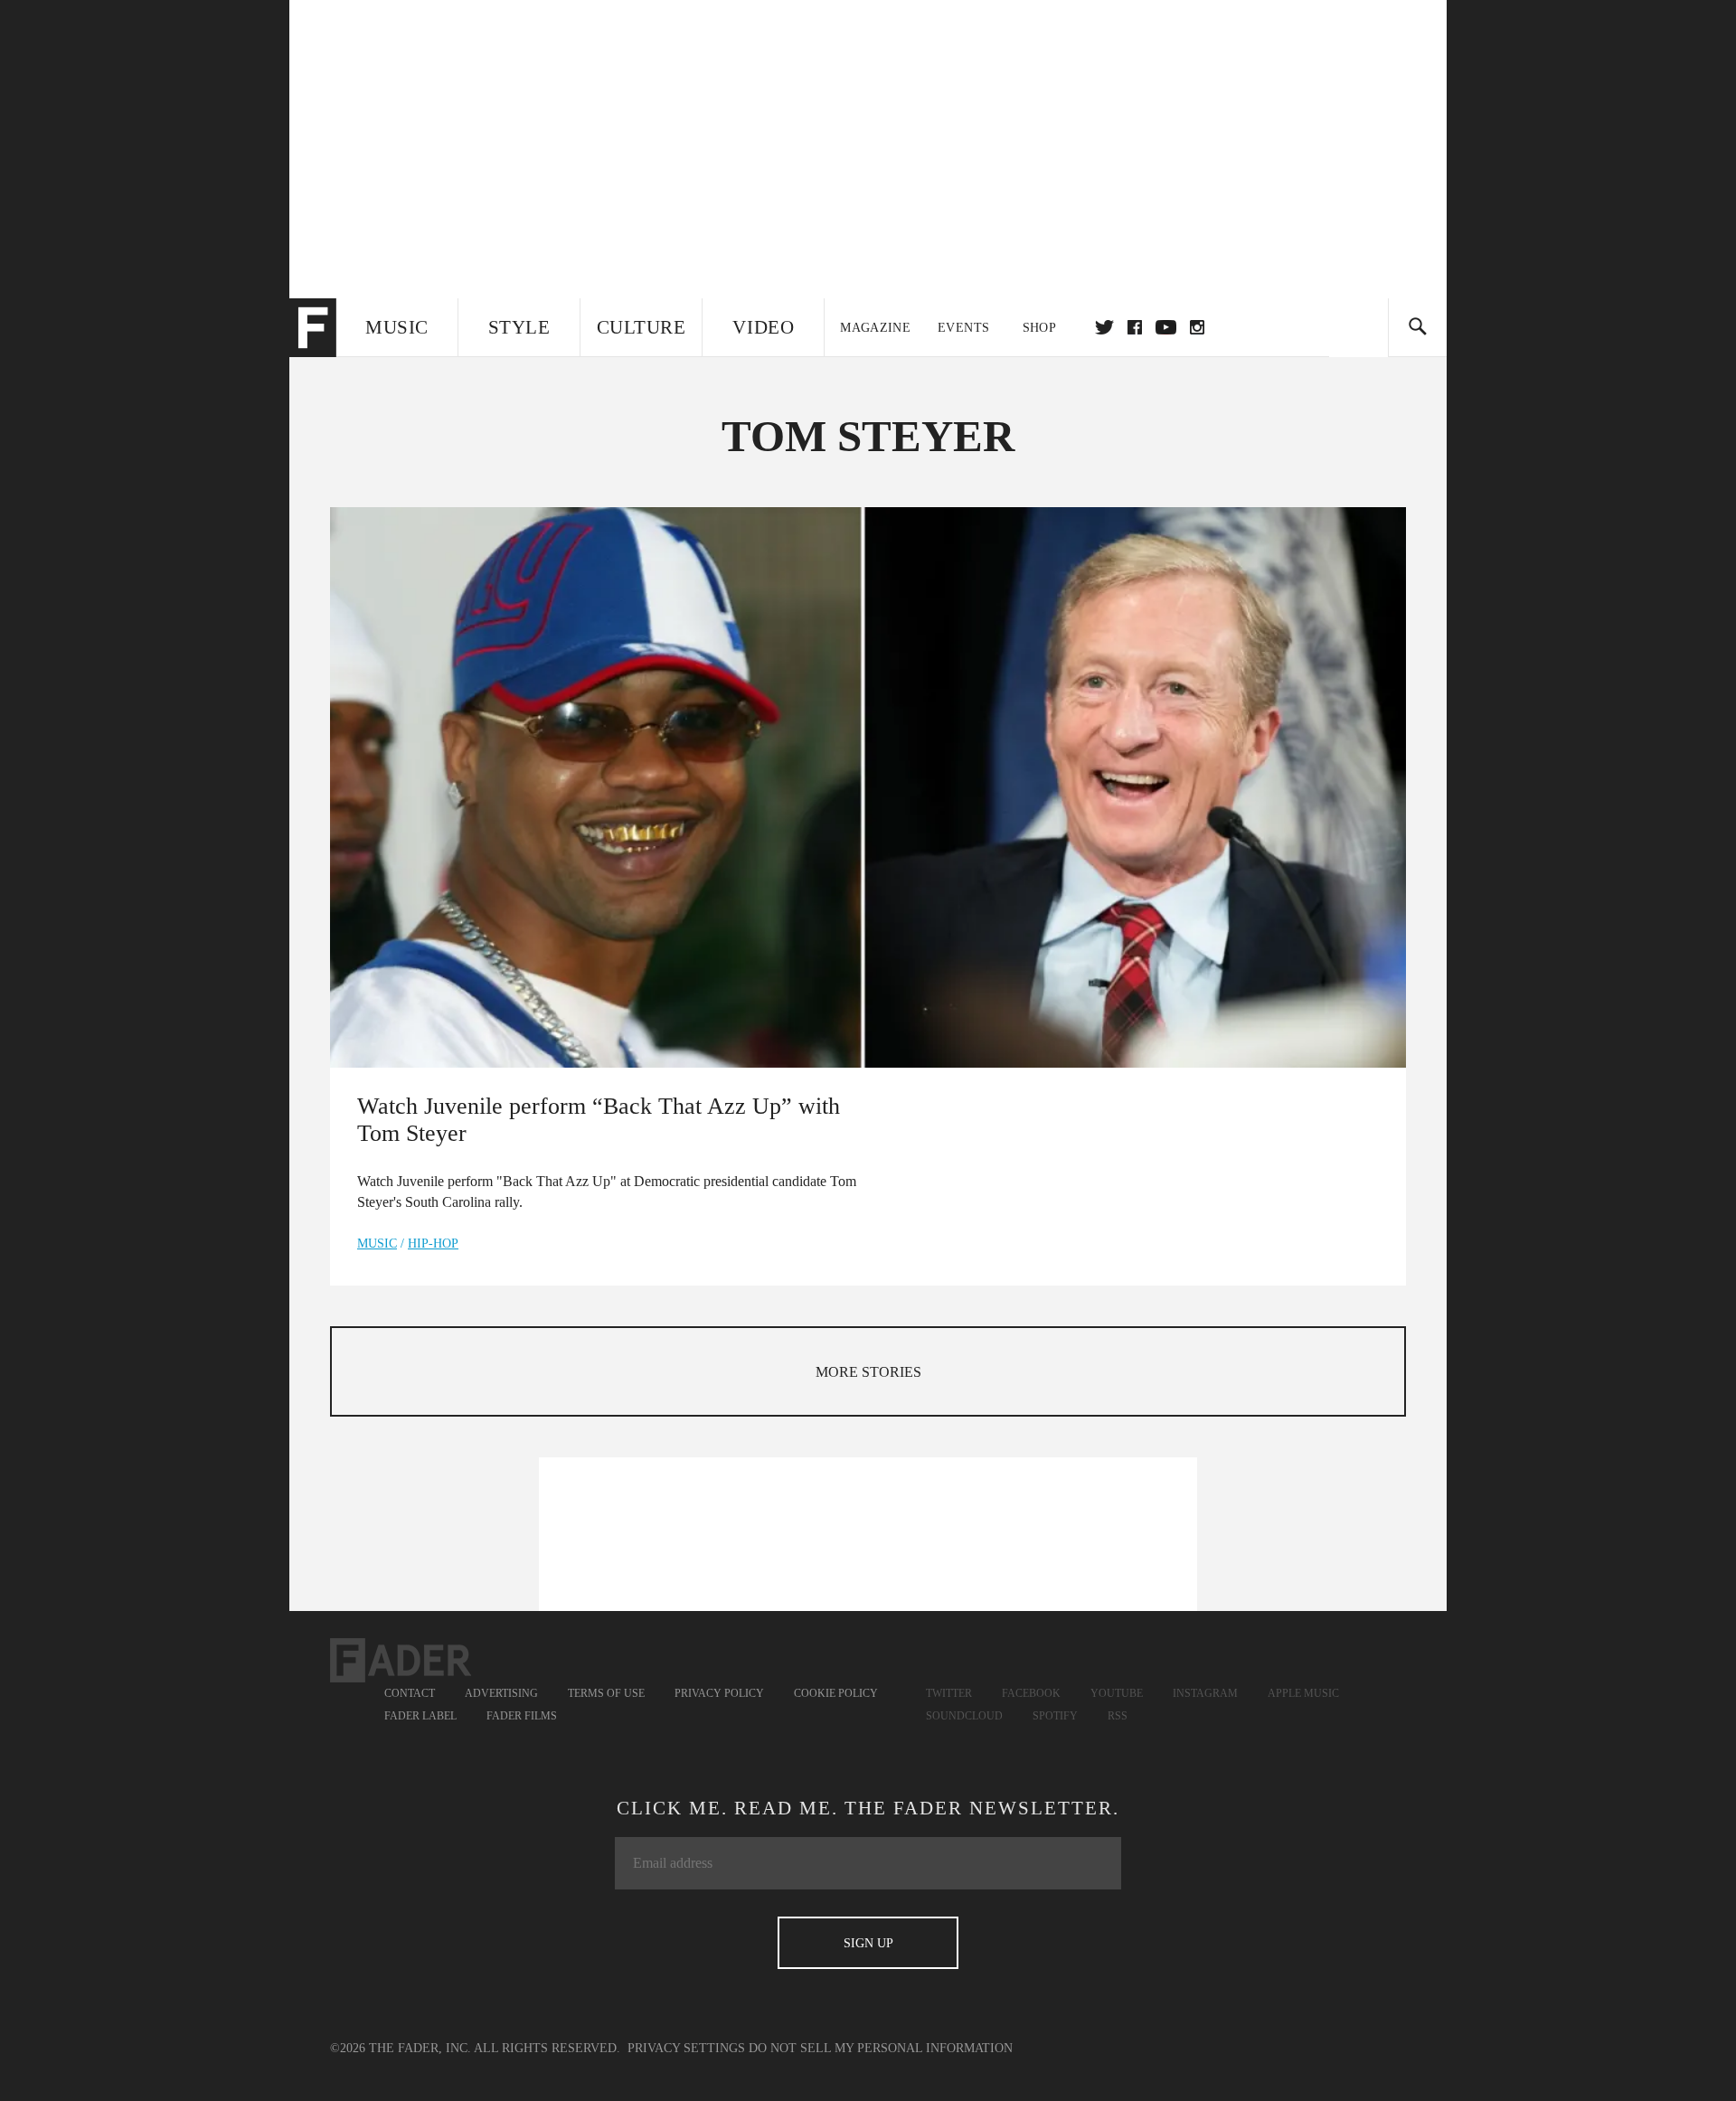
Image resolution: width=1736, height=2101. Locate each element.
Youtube (1117, 1693)
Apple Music (1303, 1693)
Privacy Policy (719, 1693)
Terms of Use (606, 1693)
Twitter (1104, 327)
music (377, 1244)
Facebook (1031, 1693)
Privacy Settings (686, 2048)
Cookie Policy (836, 1693)
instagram (1197, 327)
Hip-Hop (433, 1244)
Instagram (1205, 1693)
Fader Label (420, 1716)
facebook (1135, 327)
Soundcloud (964, 1716)
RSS (1118, 1716)
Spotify (1055, 1716)
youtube (1166, 327)
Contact (410, 1693)
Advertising (501, 1693)
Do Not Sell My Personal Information (881, 2048)
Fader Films (522, 1716)
